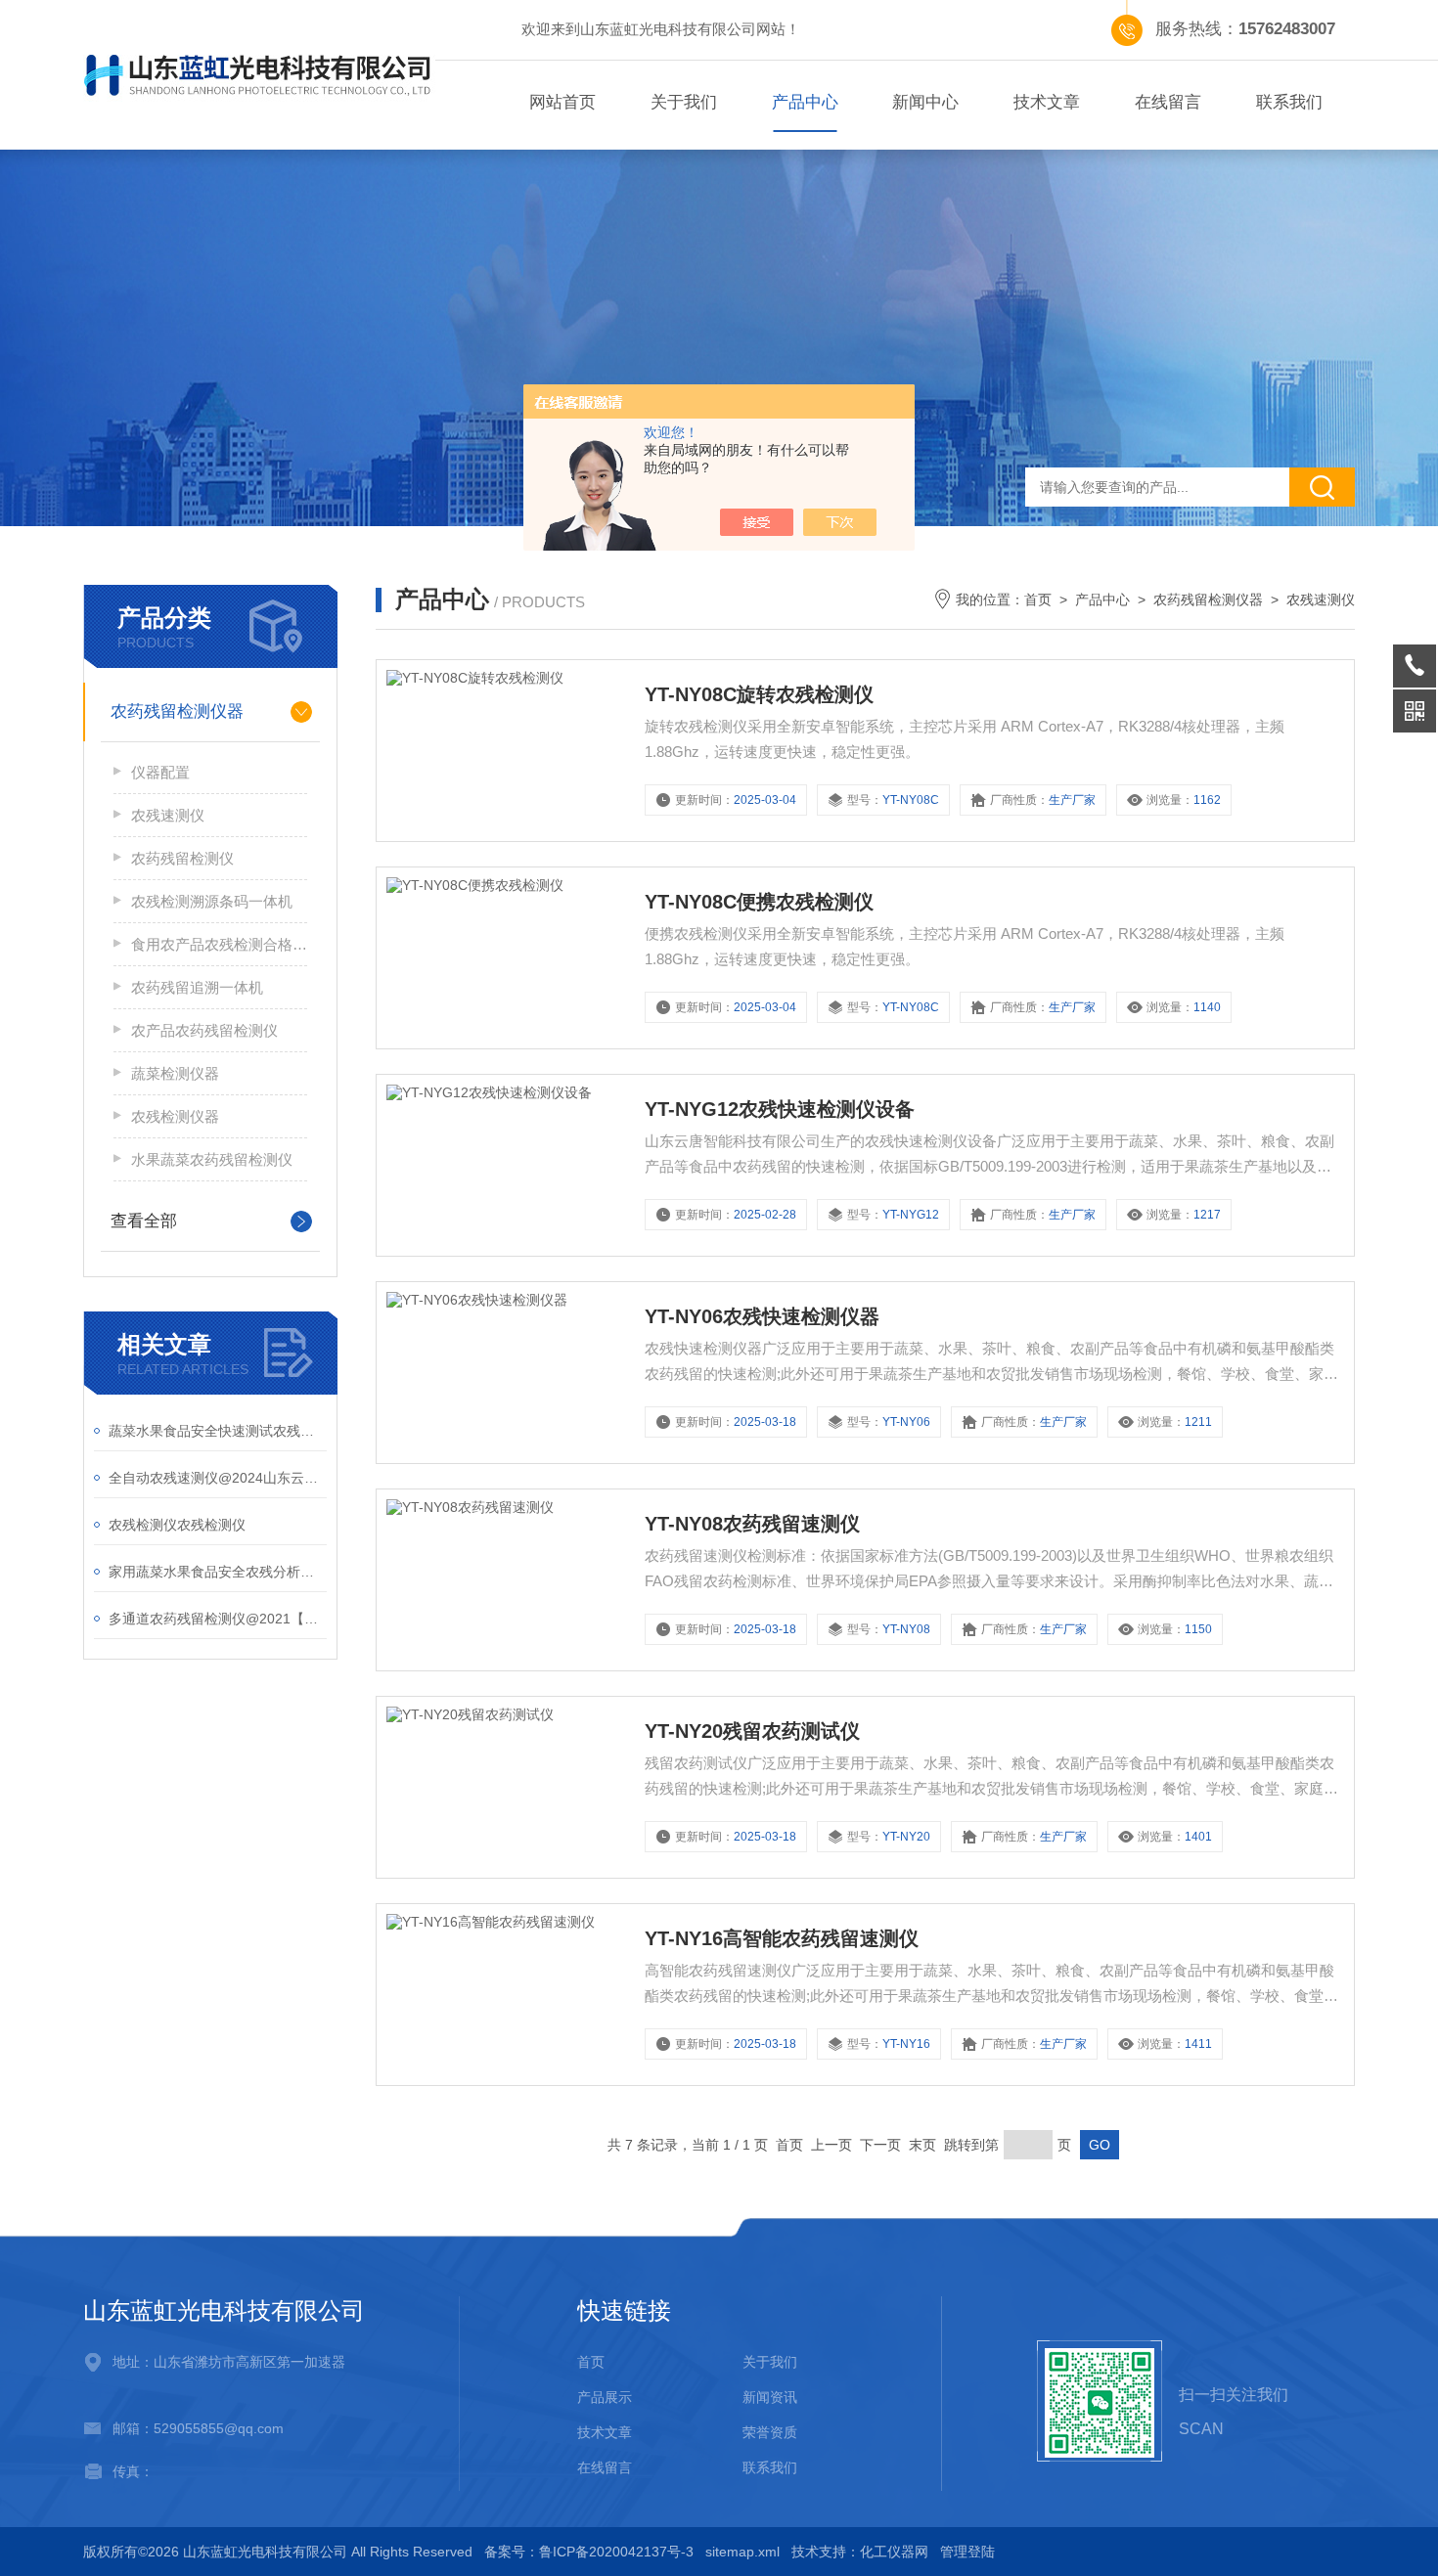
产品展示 (605, 2397)
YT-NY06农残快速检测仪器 (762, 1316)
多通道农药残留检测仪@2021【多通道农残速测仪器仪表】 (218, 1619)
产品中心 (805, 102)
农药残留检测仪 (182, 858)
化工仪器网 (894, 2552)
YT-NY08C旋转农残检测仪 (759, 694)
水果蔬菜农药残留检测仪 (212, 1159)
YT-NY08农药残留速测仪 (752, 1524)
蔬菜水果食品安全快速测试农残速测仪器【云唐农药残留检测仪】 (218, 1431)
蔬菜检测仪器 (175, 1073)
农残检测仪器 (175, 1116)
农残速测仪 (168, 815)
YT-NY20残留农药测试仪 (752, 1731)
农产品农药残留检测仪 (204, 1030)
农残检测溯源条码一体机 (212, 901)
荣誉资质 (770, 2432)
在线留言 (1168, 102)
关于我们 (684, 102)
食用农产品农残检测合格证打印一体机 (219, 944)
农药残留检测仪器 (177, 711)
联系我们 (1289, 102)
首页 (1038, 600)
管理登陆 (967, 2552)
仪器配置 (160, 772)
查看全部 (144, 1221)
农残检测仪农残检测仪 (177, 1525)
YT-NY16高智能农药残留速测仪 (782, 1938)
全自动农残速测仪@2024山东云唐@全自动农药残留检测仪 (218, 1478)
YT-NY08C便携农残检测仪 (759, 902)
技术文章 (1047, 102)
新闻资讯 (770, 2397)
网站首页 (562, 102)
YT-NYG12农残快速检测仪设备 (780, 1109)
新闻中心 (925, 102)
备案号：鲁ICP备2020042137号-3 (589, 2552)
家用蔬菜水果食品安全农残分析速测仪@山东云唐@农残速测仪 (218, 1572)
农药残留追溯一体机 (197, 987)
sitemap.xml (742, 2552)
